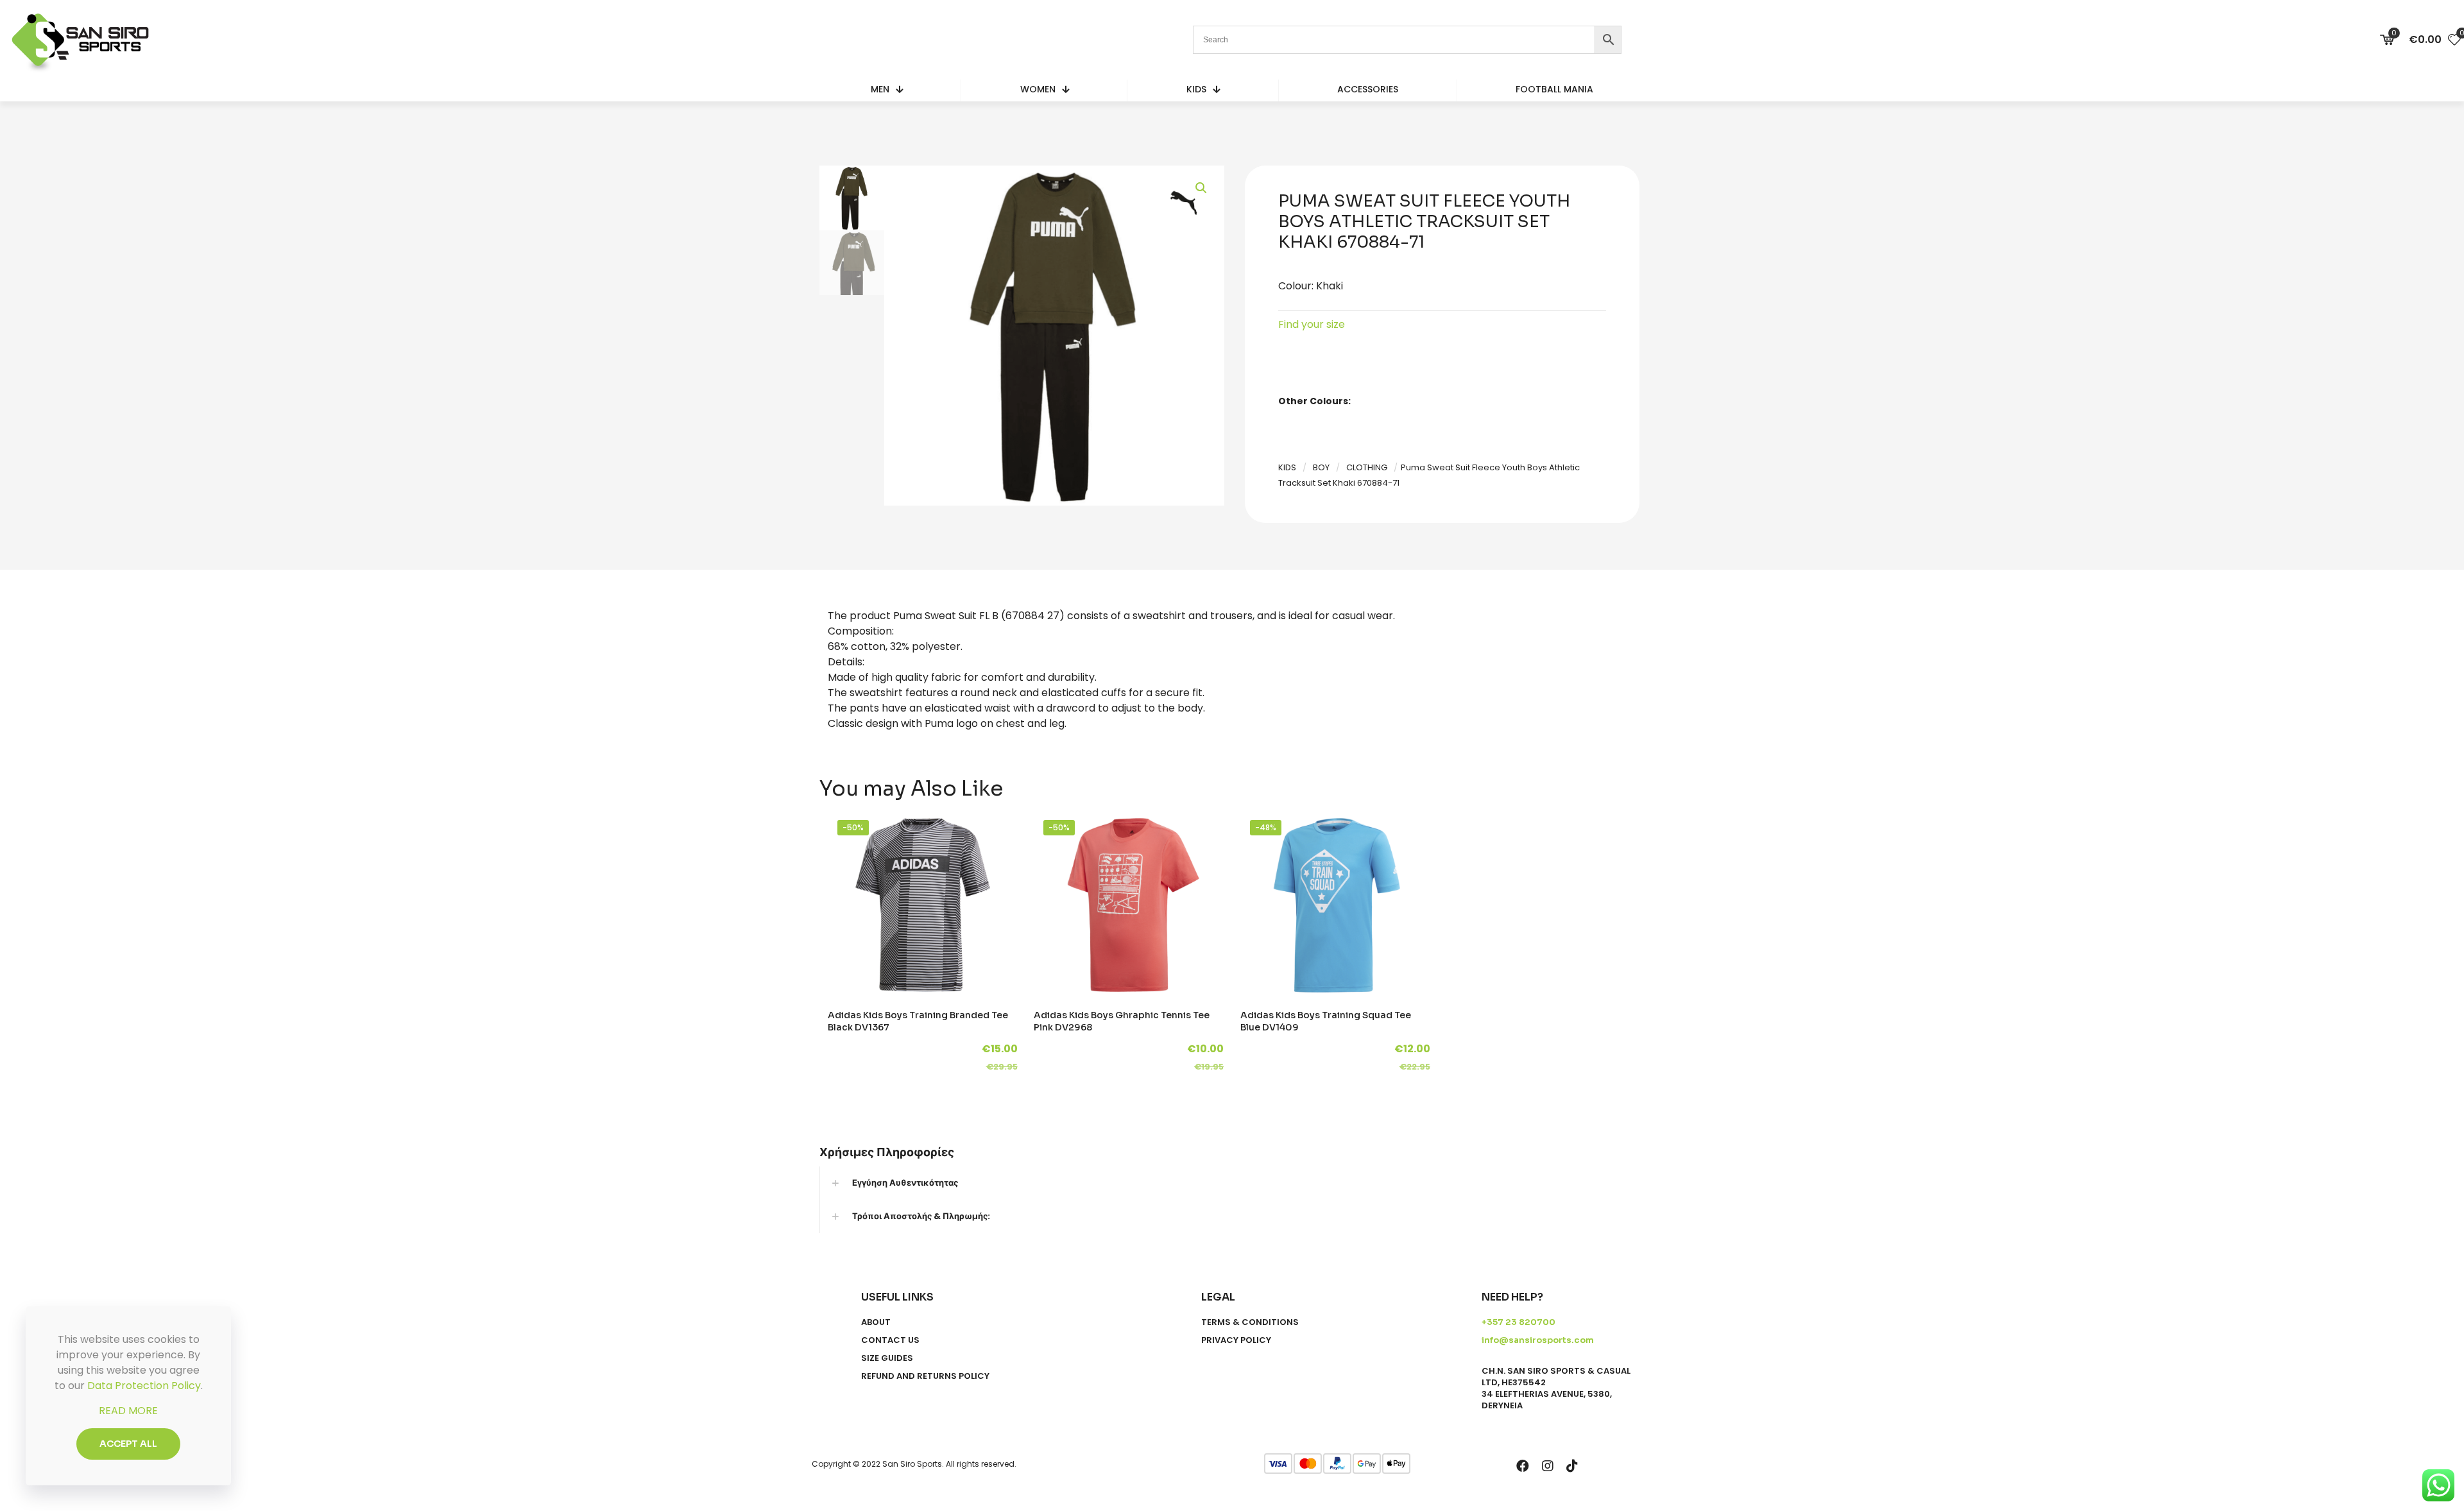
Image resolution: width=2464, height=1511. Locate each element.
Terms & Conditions (1250, 1322)
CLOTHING (1367, 467)
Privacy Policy (1236, 1340)
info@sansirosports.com (1538, 1340)
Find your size (1312, 324)
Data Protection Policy (144, 1386)
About (876, 1322)
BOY (1321, 467)
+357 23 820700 (1519, 1322)
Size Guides (887, 1358)
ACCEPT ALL (128, 1444)
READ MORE (128, 1411)
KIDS (1287, 467)
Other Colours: (1314, 401)
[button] (1202, 188)
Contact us (890, 1340)
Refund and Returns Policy (925, 1376)
